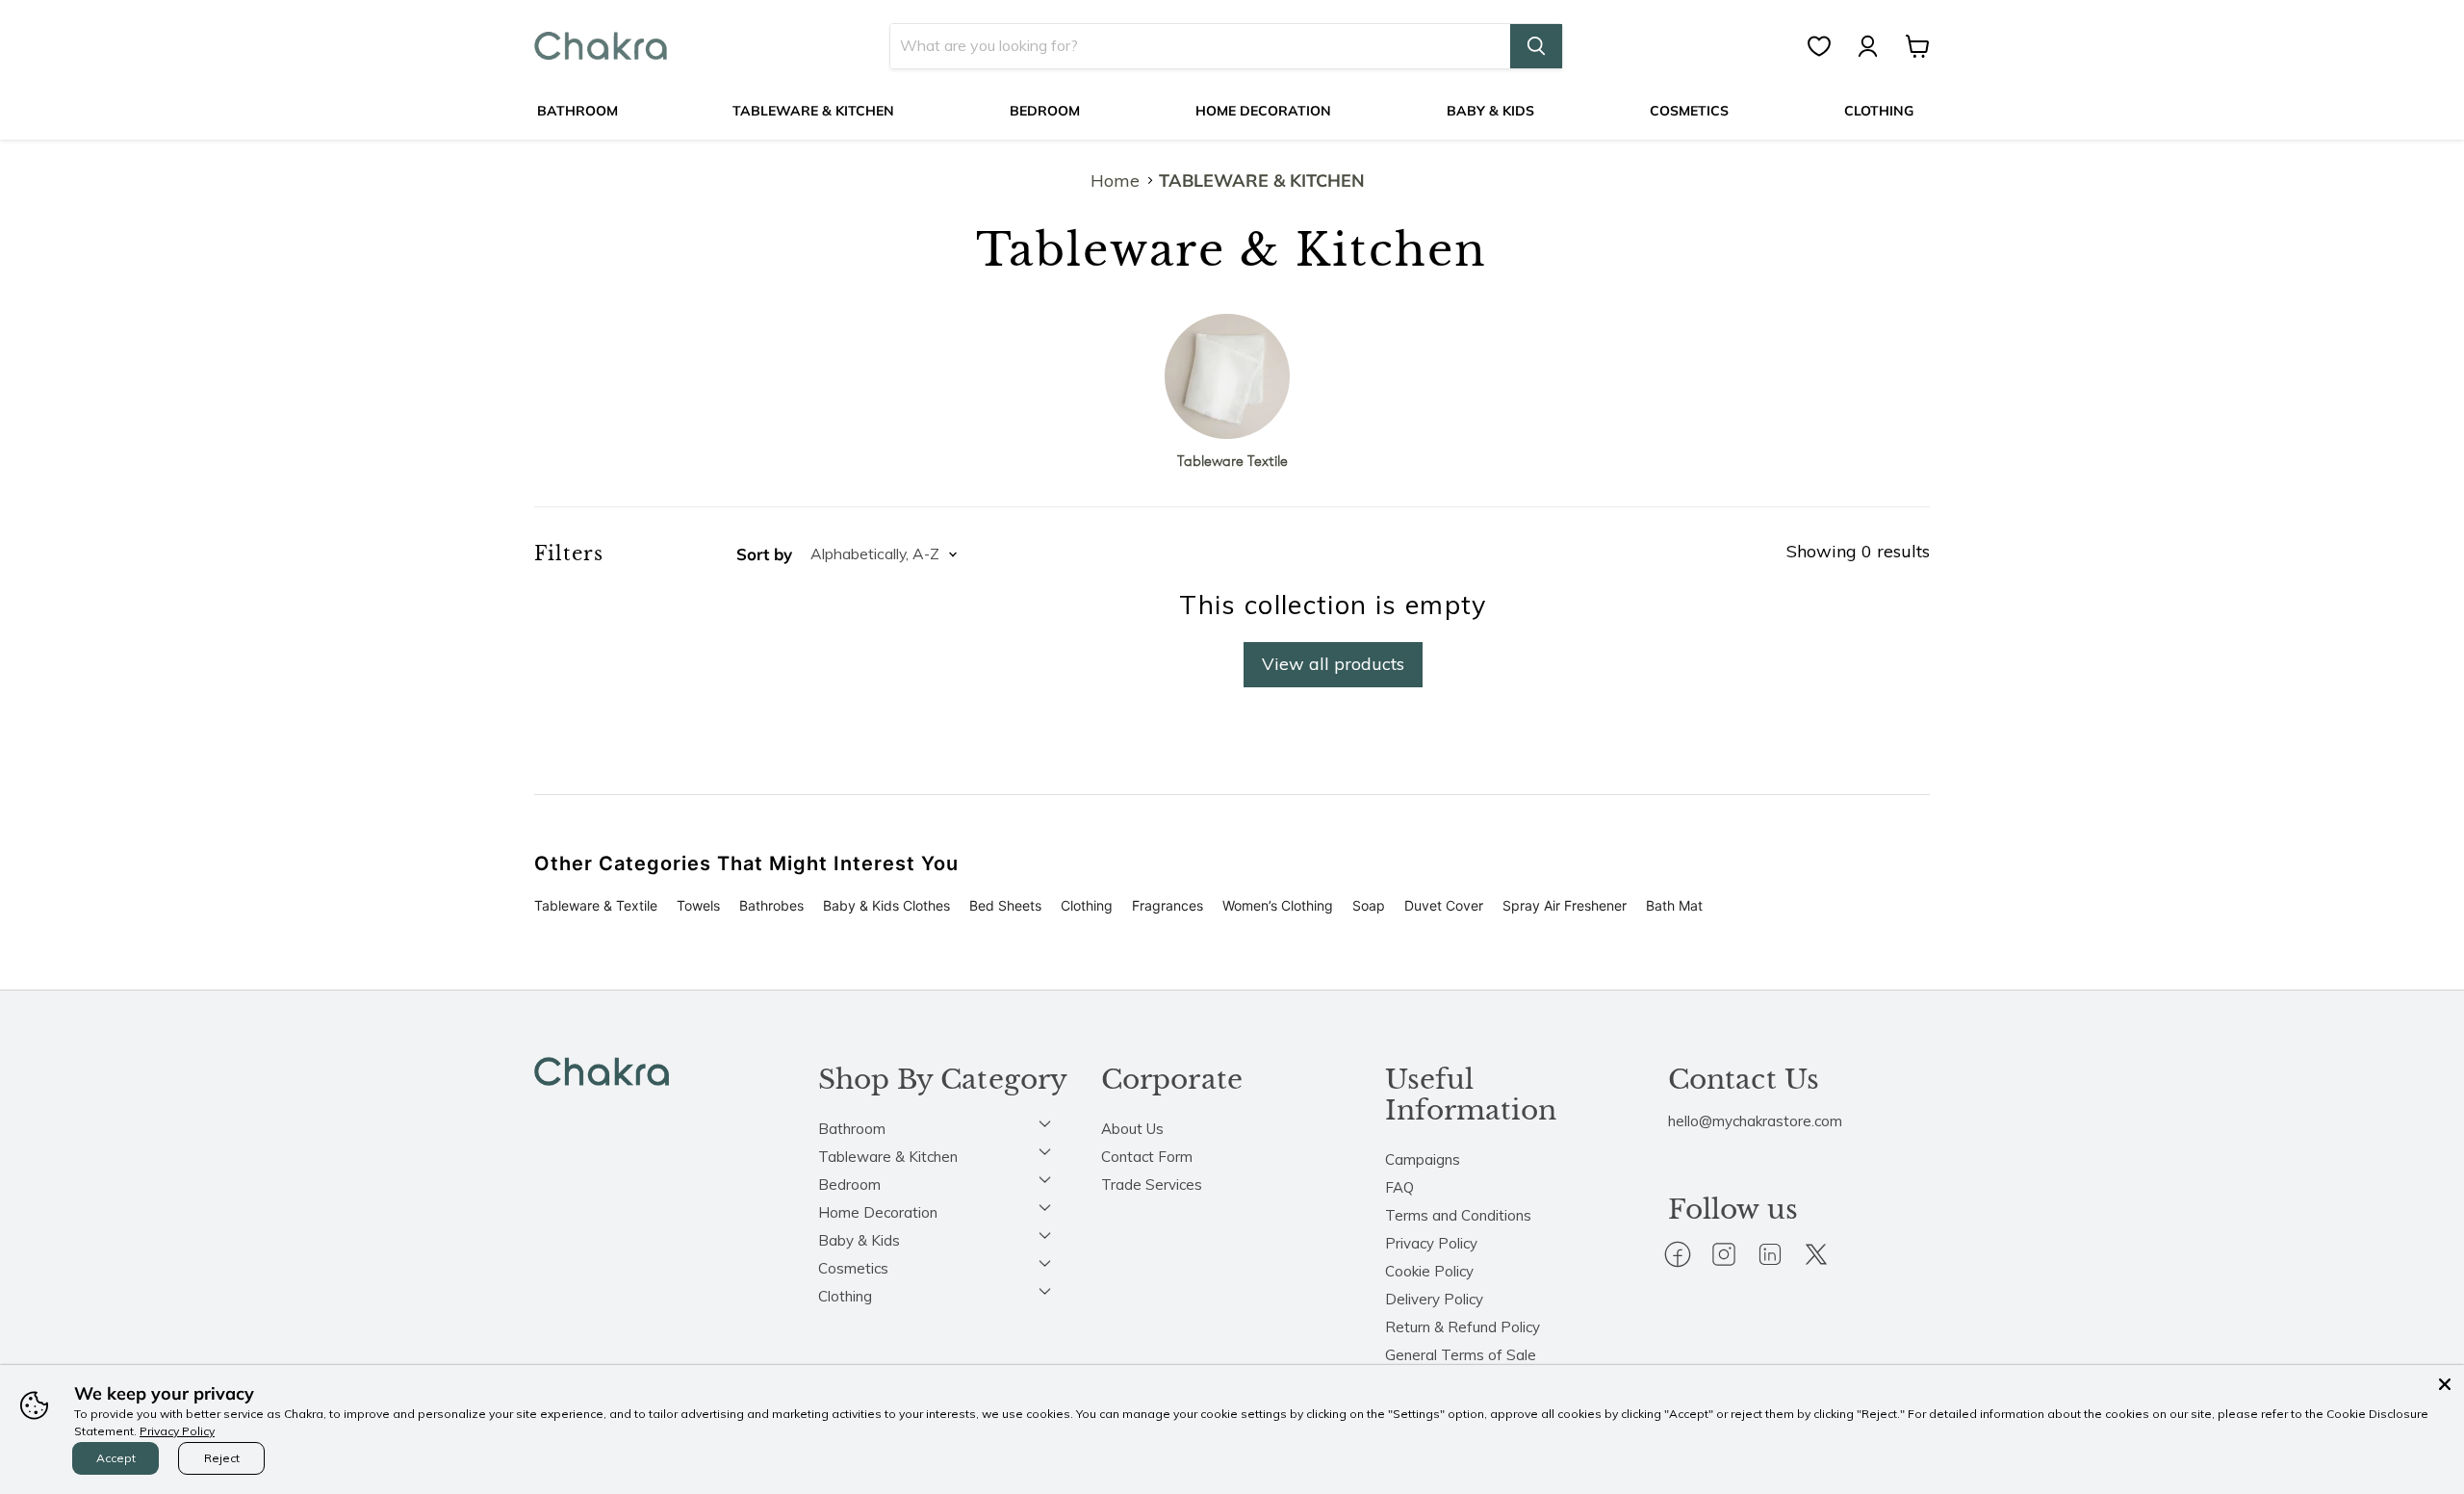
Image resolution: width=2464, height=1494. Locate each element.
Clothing (1087, 905)
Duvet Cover (1444, 905)
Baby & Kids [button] (859, 1240)
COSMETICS (1689, 111)
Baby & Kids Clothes (886, 905)
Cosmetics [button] (853, 1268)
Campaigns (1423, 1159)
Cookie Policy (1429, 1271)
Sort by (764, 554)
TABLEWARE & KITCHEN (813, 111)
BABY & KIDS (1490, 111)
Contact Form (1147, 1157)
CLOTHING (1879, 111)
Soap (1369, 905)
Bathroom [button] (852, 1129)
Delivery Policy (1434, 1299)
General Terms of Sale (1461, 1355)
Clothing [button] (845, 1296)
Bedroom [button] (849, 1185)
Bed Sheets (1005, 905)
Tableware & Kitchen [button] (888, 1157)
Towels (698, 905)
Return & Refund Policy (1463, 1327)
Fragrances (1168, 905)
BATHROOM (577, 111)
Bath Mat (1674, 905)
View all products (1333, 664)
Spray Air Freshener (1565, 905)
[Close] (2445, 1384)
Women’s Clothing (1278, 905)
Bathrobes (771, 905)
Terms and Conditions (1458, 1215)
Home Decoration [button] (878, 1212)
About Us (1132, 1129)
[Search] (1536, 46)
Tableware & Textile (596, 905)
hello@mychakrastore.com (1755, 1121)
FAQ (1399, 1187)
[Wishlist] (1829, 46)
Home (1115, 181)
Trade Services (1152, 1185)
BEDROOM (1045, 111)
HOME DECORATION (1263, 111)
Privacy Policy (1431, 1243)
